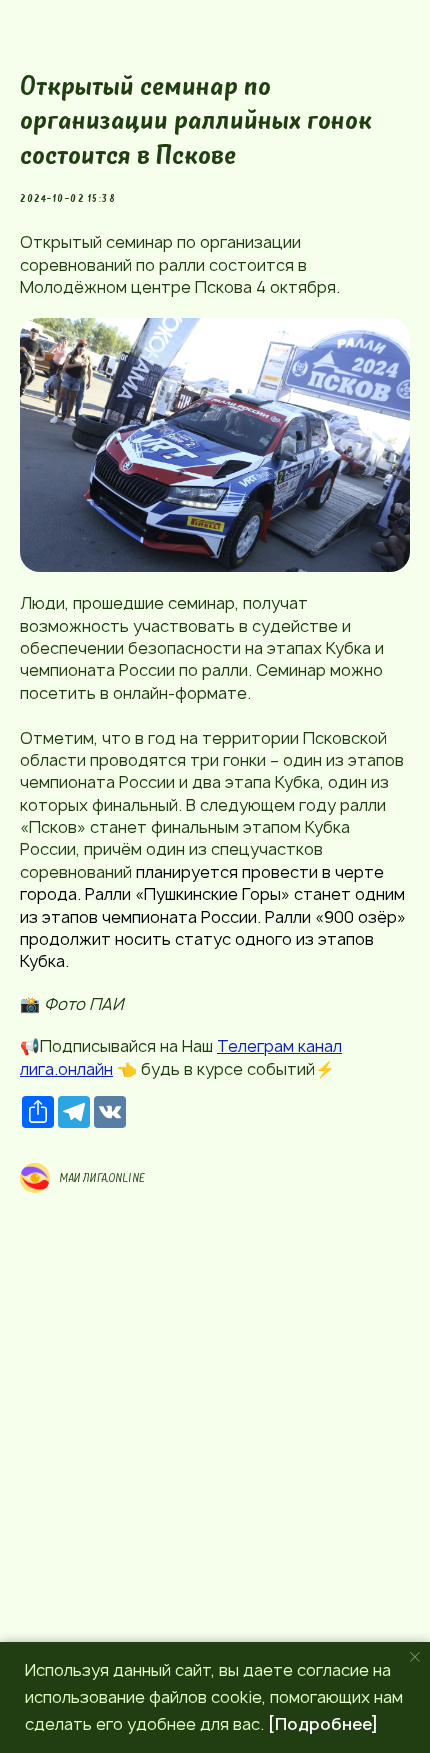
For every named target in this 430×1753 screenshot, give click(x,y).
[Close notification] (415, 1657)
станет (322, 894)
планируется (187, 872)
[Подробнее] (323, 1724)
